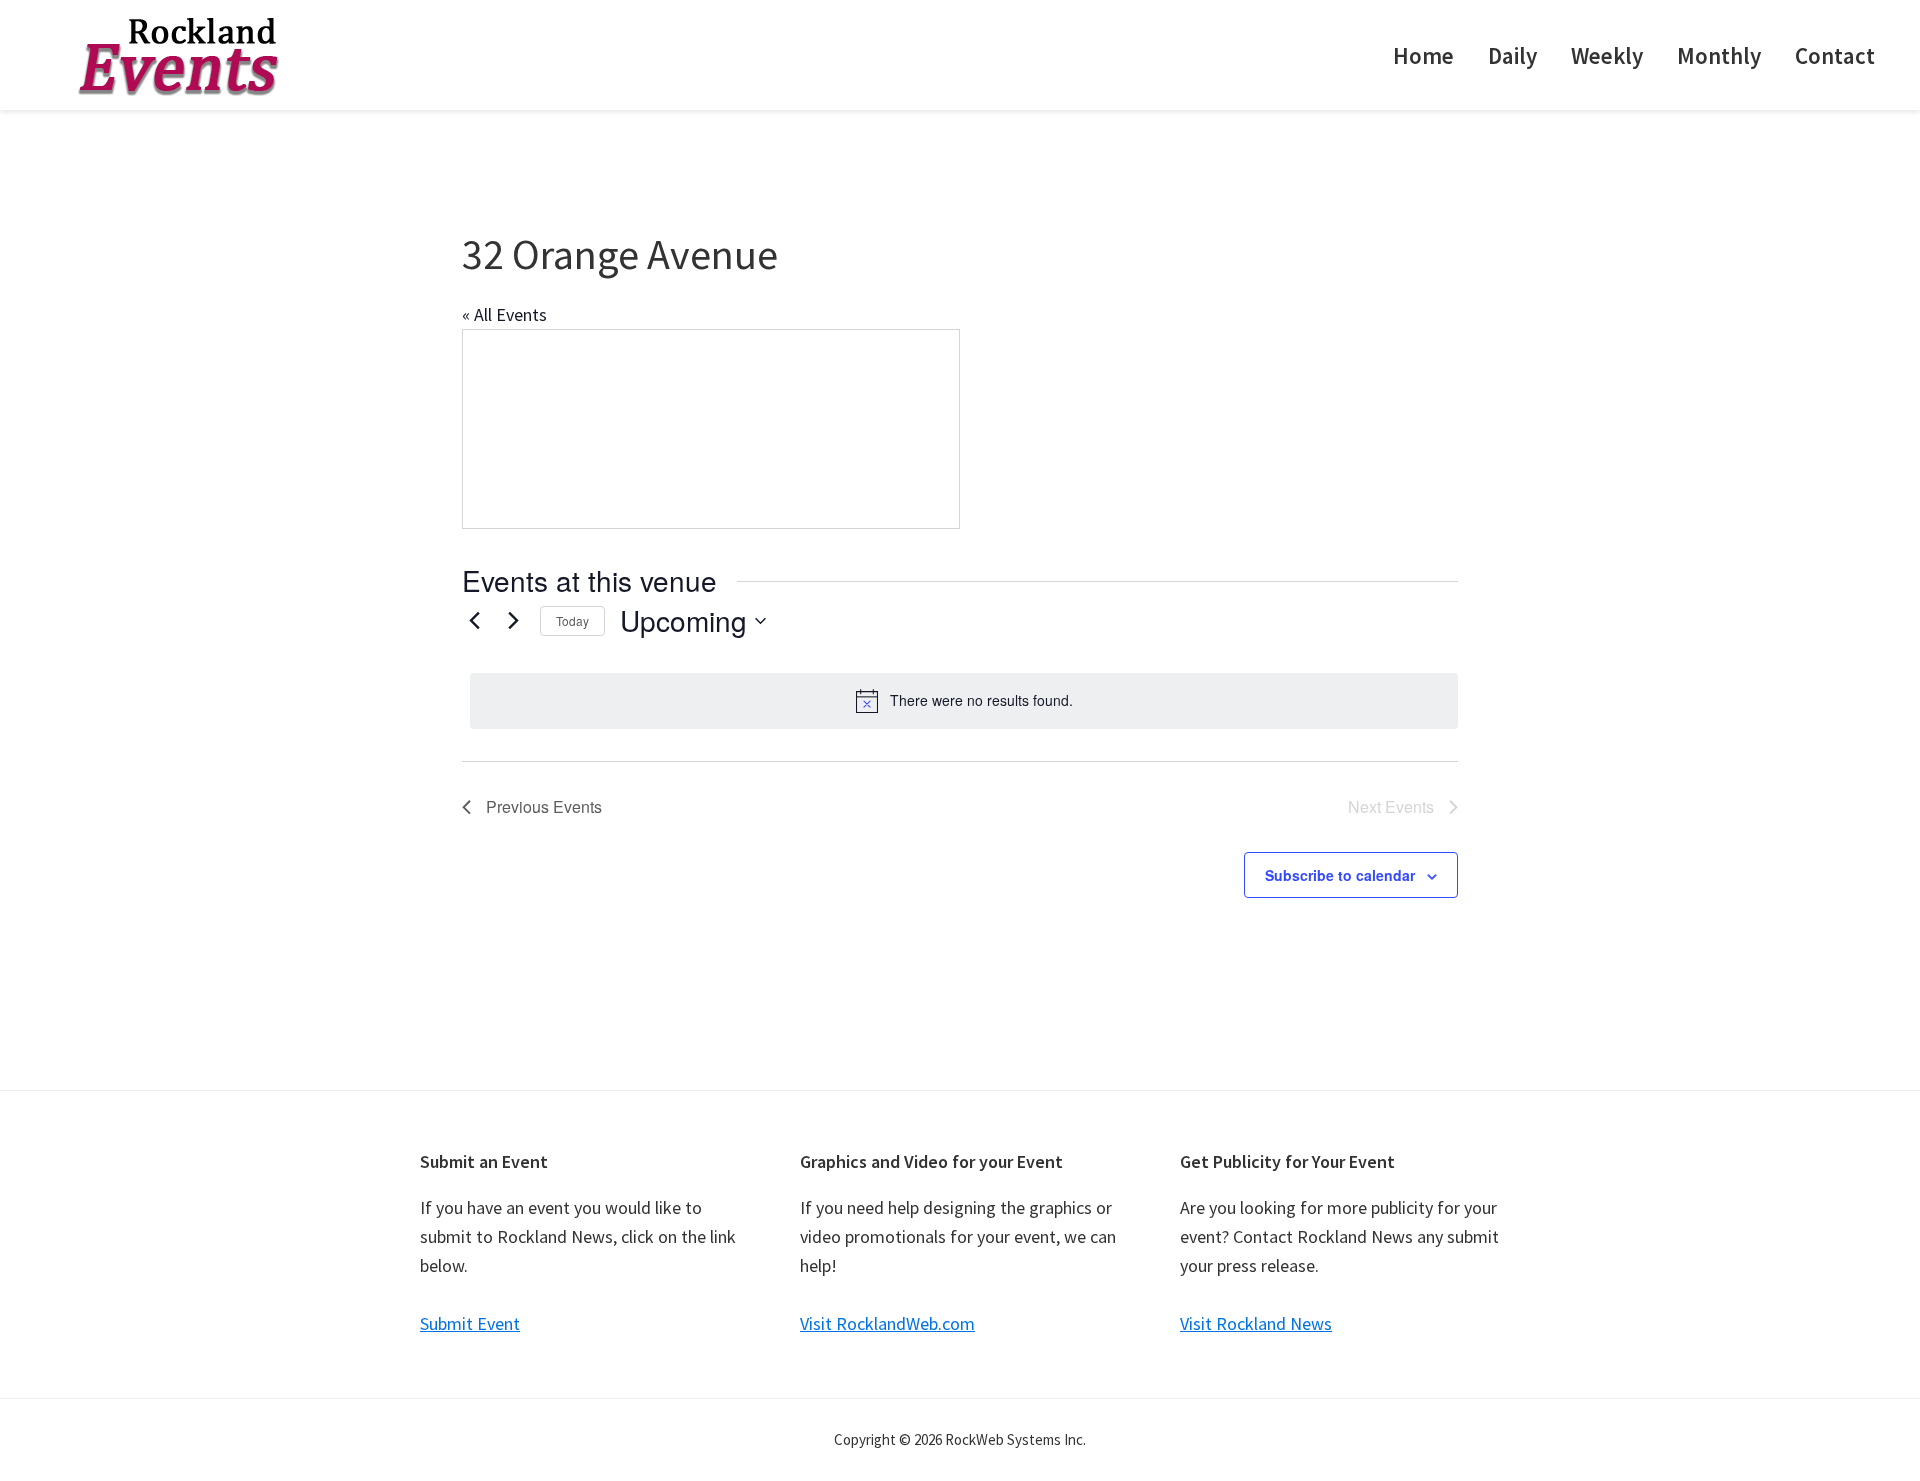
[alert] (964, 701)
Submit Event (470, 1323)
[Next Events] (513, 621)
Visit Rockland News (1256, 1323)
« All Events (504, 314)
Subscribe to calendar (1340, 875)
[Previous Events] (474, 621)
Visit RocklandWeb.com (887, 1323)
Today (572, 620)
